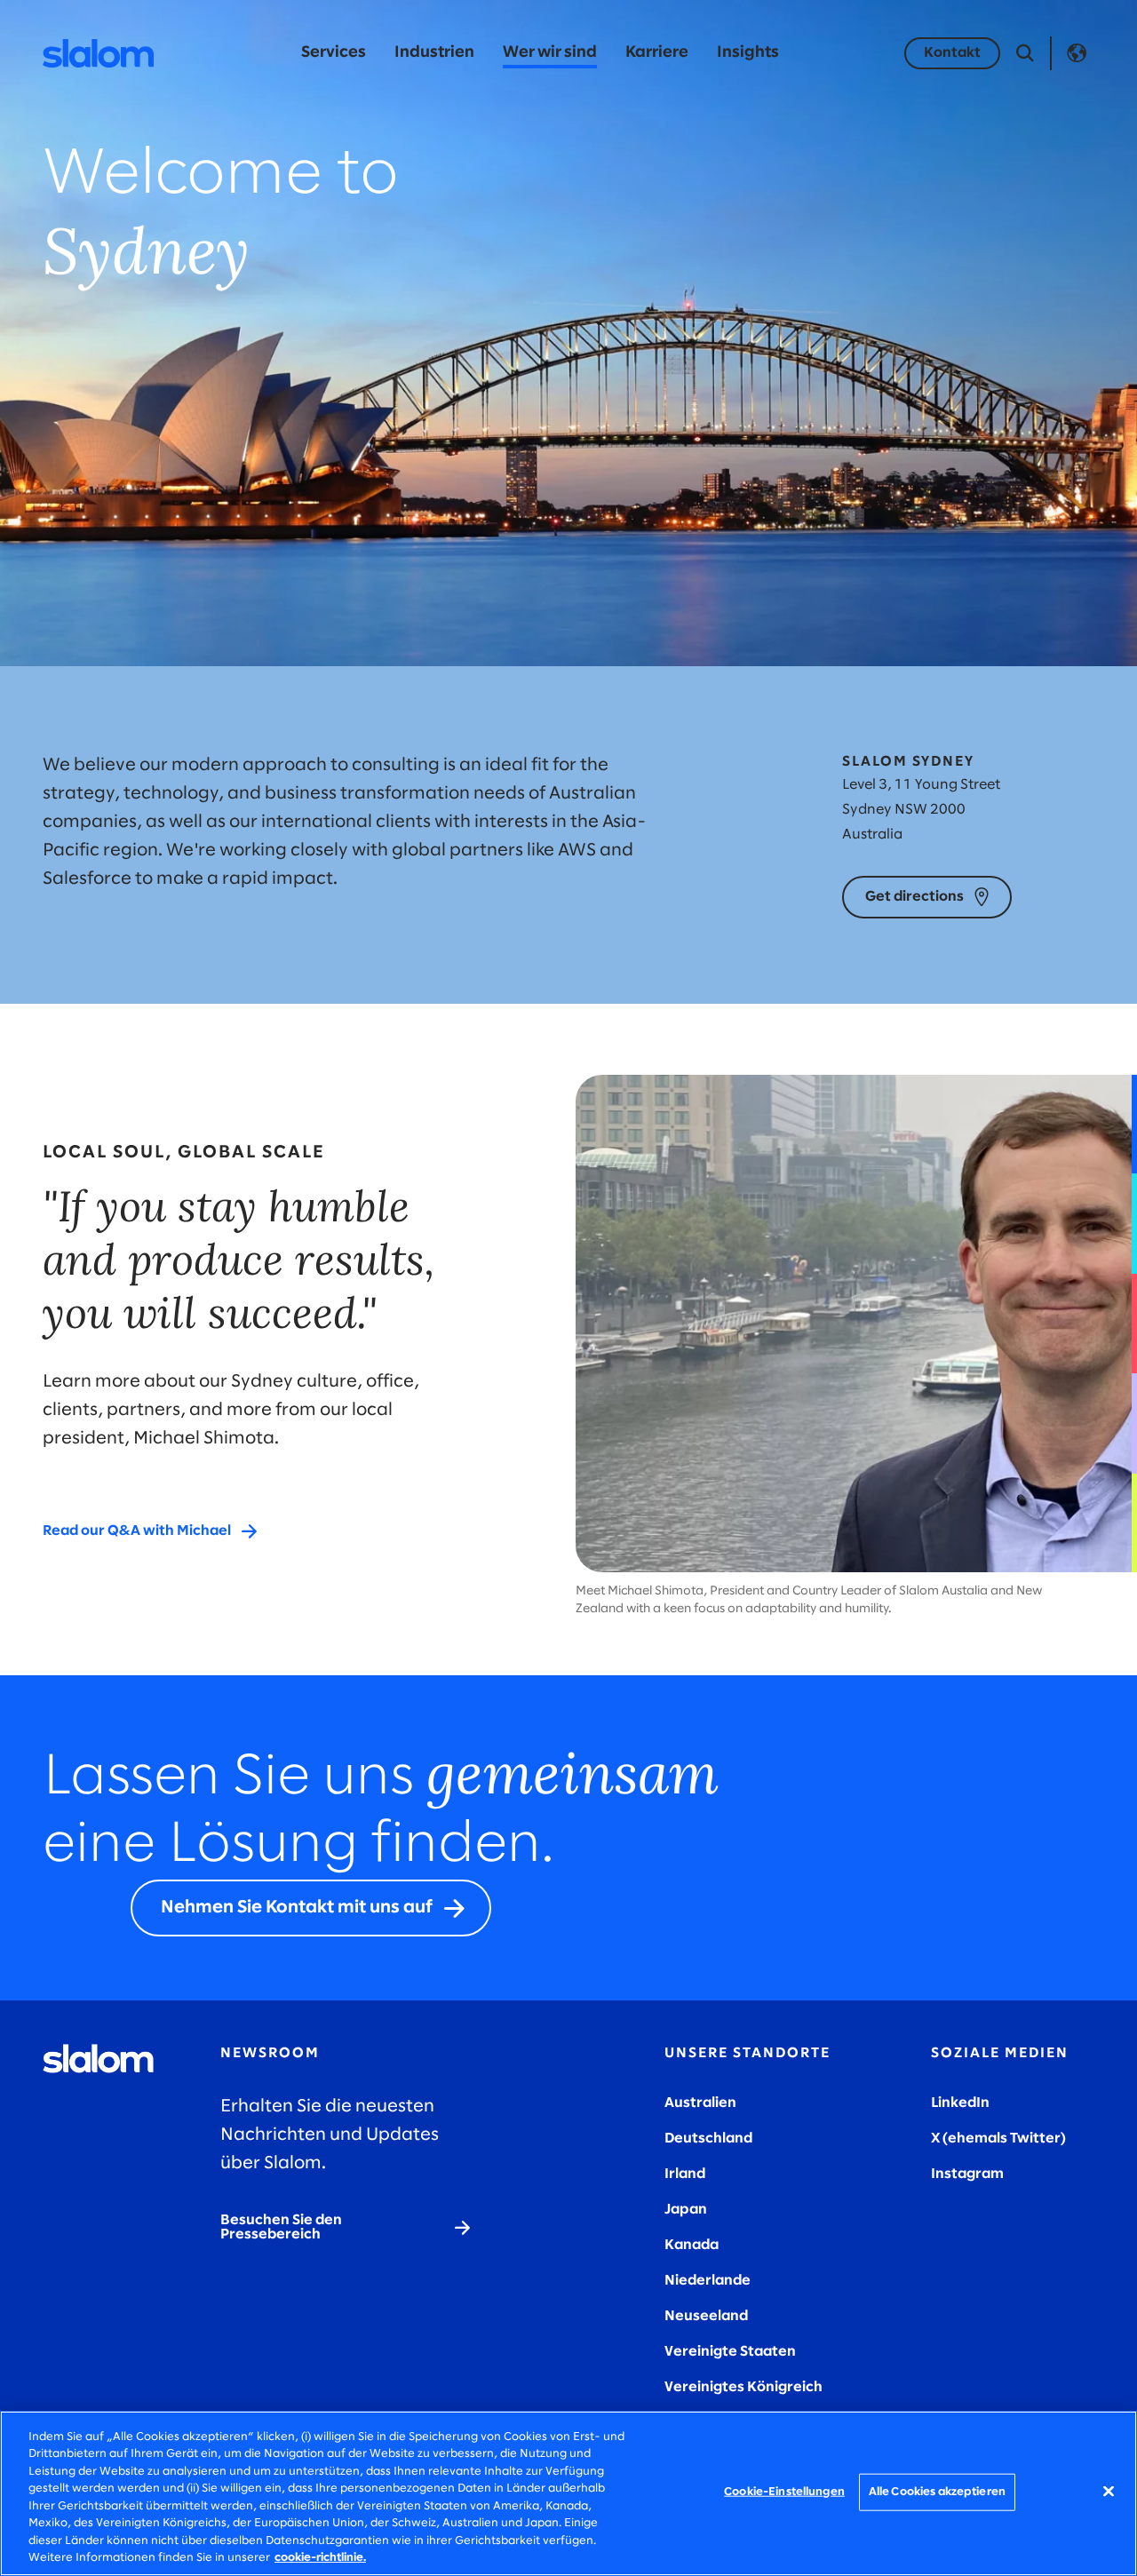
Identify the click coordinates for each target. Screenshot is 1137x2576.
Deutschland (708, 2139)
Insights (748, 53)
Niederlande (708, 2281)
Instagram (967, 2174)
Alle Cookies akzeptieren (937, 2492)
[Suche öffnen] (1025, 53)
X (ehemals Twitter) (998, 2139)
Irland (685, 2174)
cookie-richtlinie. (320, 2558)
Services (334, 53)
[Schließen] (1109, 2491)
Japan (686, 2210)
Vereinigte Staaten (730, 2352)
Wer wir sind (550, 53)
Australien (700, 2103)
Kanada (692, 2245)
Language (1077, 53)
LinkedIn (960, 2103)
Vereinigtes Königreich (743, 2387)
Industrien (434, 53)
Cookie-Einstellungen (784, 2492)
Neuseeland (706, 2316)
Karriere (657, 53)
